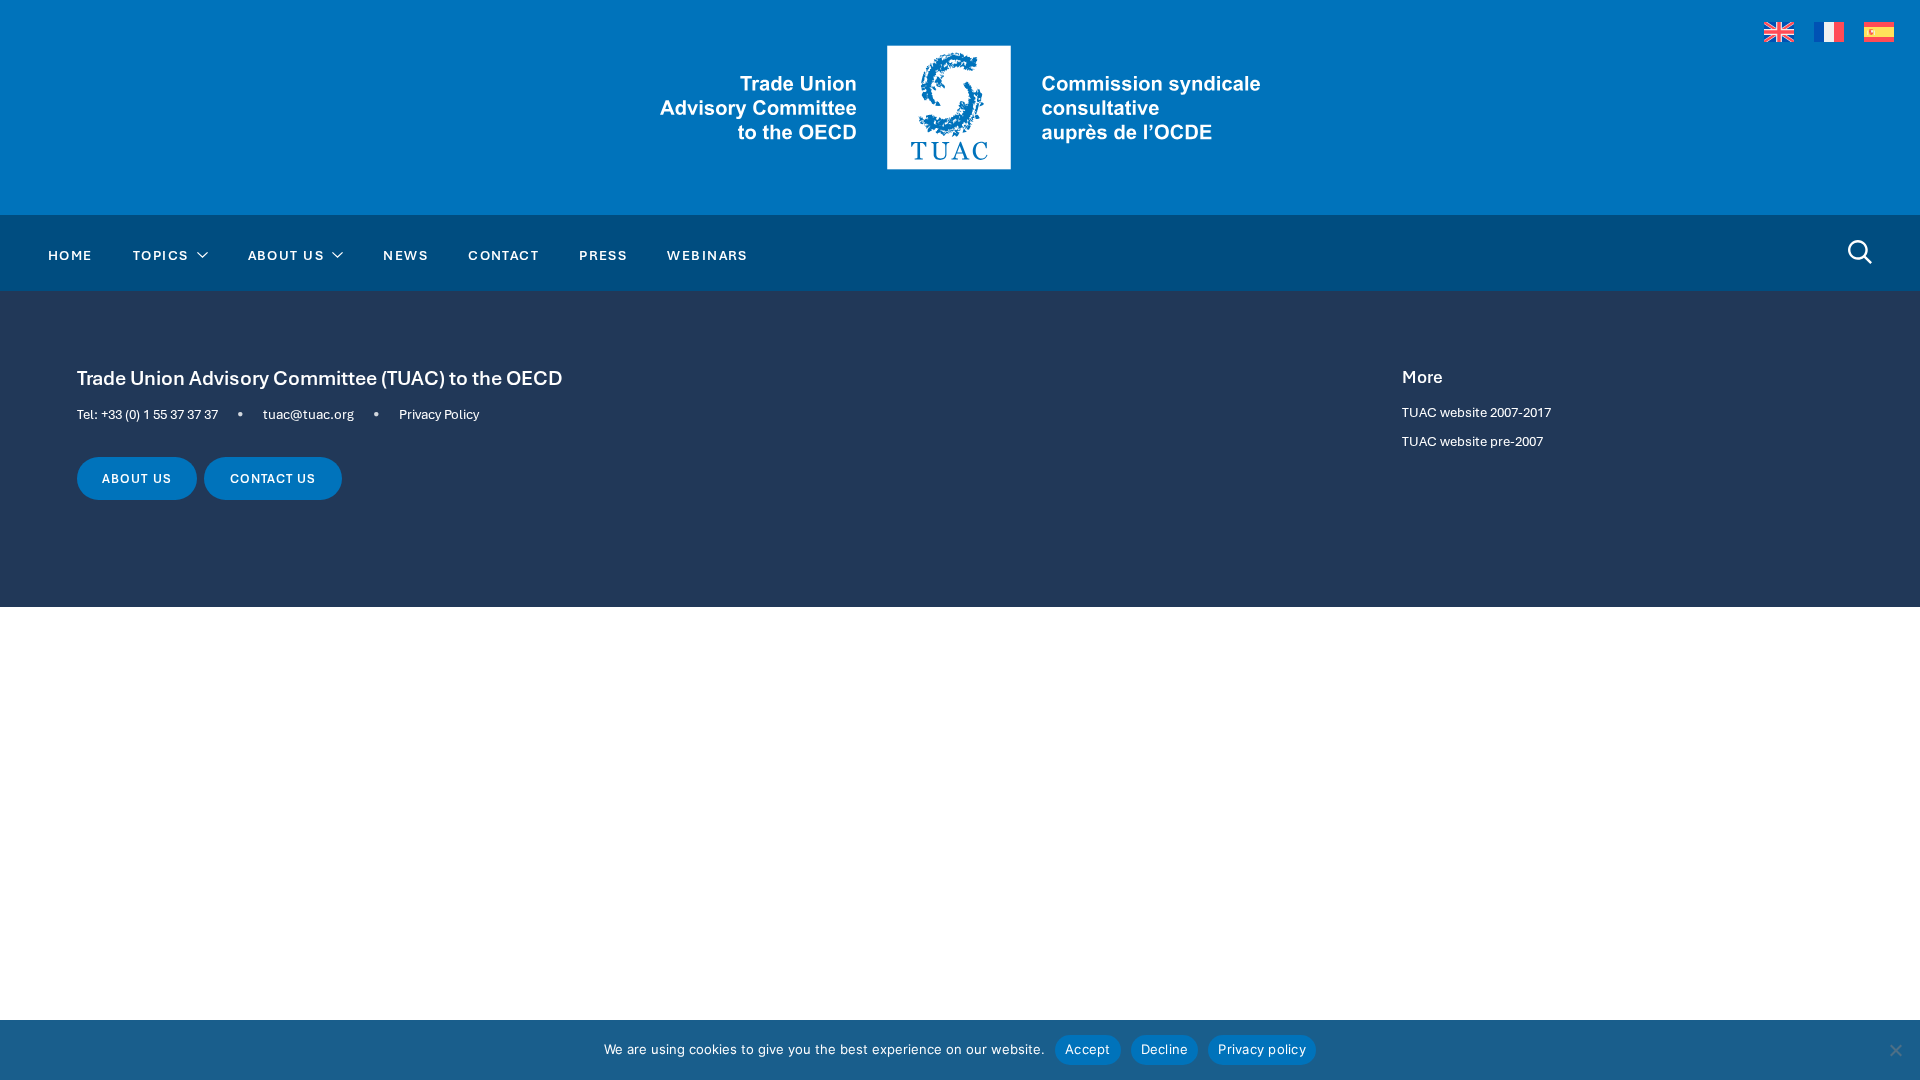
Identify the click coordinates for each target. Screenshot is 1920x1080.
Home (70, 255)
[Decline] (1895, 1050)
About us (136, 479)
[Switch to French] (1829, 32)
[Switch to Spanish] (1879, 32)
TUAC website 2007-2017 (1476, 412)
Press (603, 255)
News (405, 255)
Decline (1165, 1049)
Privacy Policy (439, 414)
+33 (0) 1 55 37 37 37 (159, 414)
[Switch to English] (1779, 32)
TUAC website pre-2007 (1472, 441)
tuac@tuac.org (308, 414)
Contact (503, 255)
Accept (1088, 1049)
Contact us (273, 479)
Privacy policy (1262, 1049)
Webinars (707, 255)
